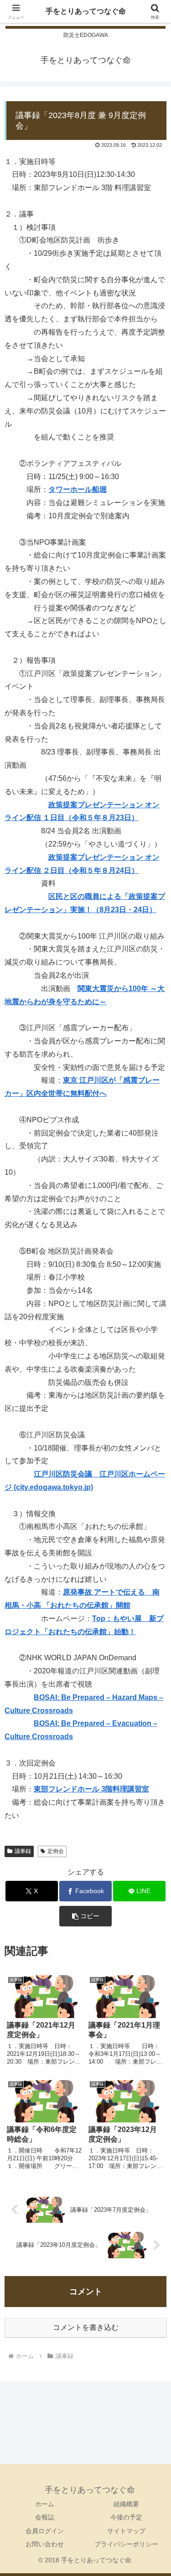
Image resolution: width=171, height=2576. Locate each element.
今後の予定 (126, 2517)
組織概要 (126, 2504)
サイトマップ (126, 2531)
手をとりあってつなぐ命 (86, 11)
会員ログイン (45, 2531)
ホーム (45, 2504)
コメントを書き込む (86, 2327)
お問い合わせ (45, 2544)
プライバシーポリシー (126, 2544)
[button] (85, 1916)
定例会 (56, 1851)
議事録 (23, 1851)
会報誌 (45, 2517)
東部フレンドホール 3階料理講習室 (91, 1789)
